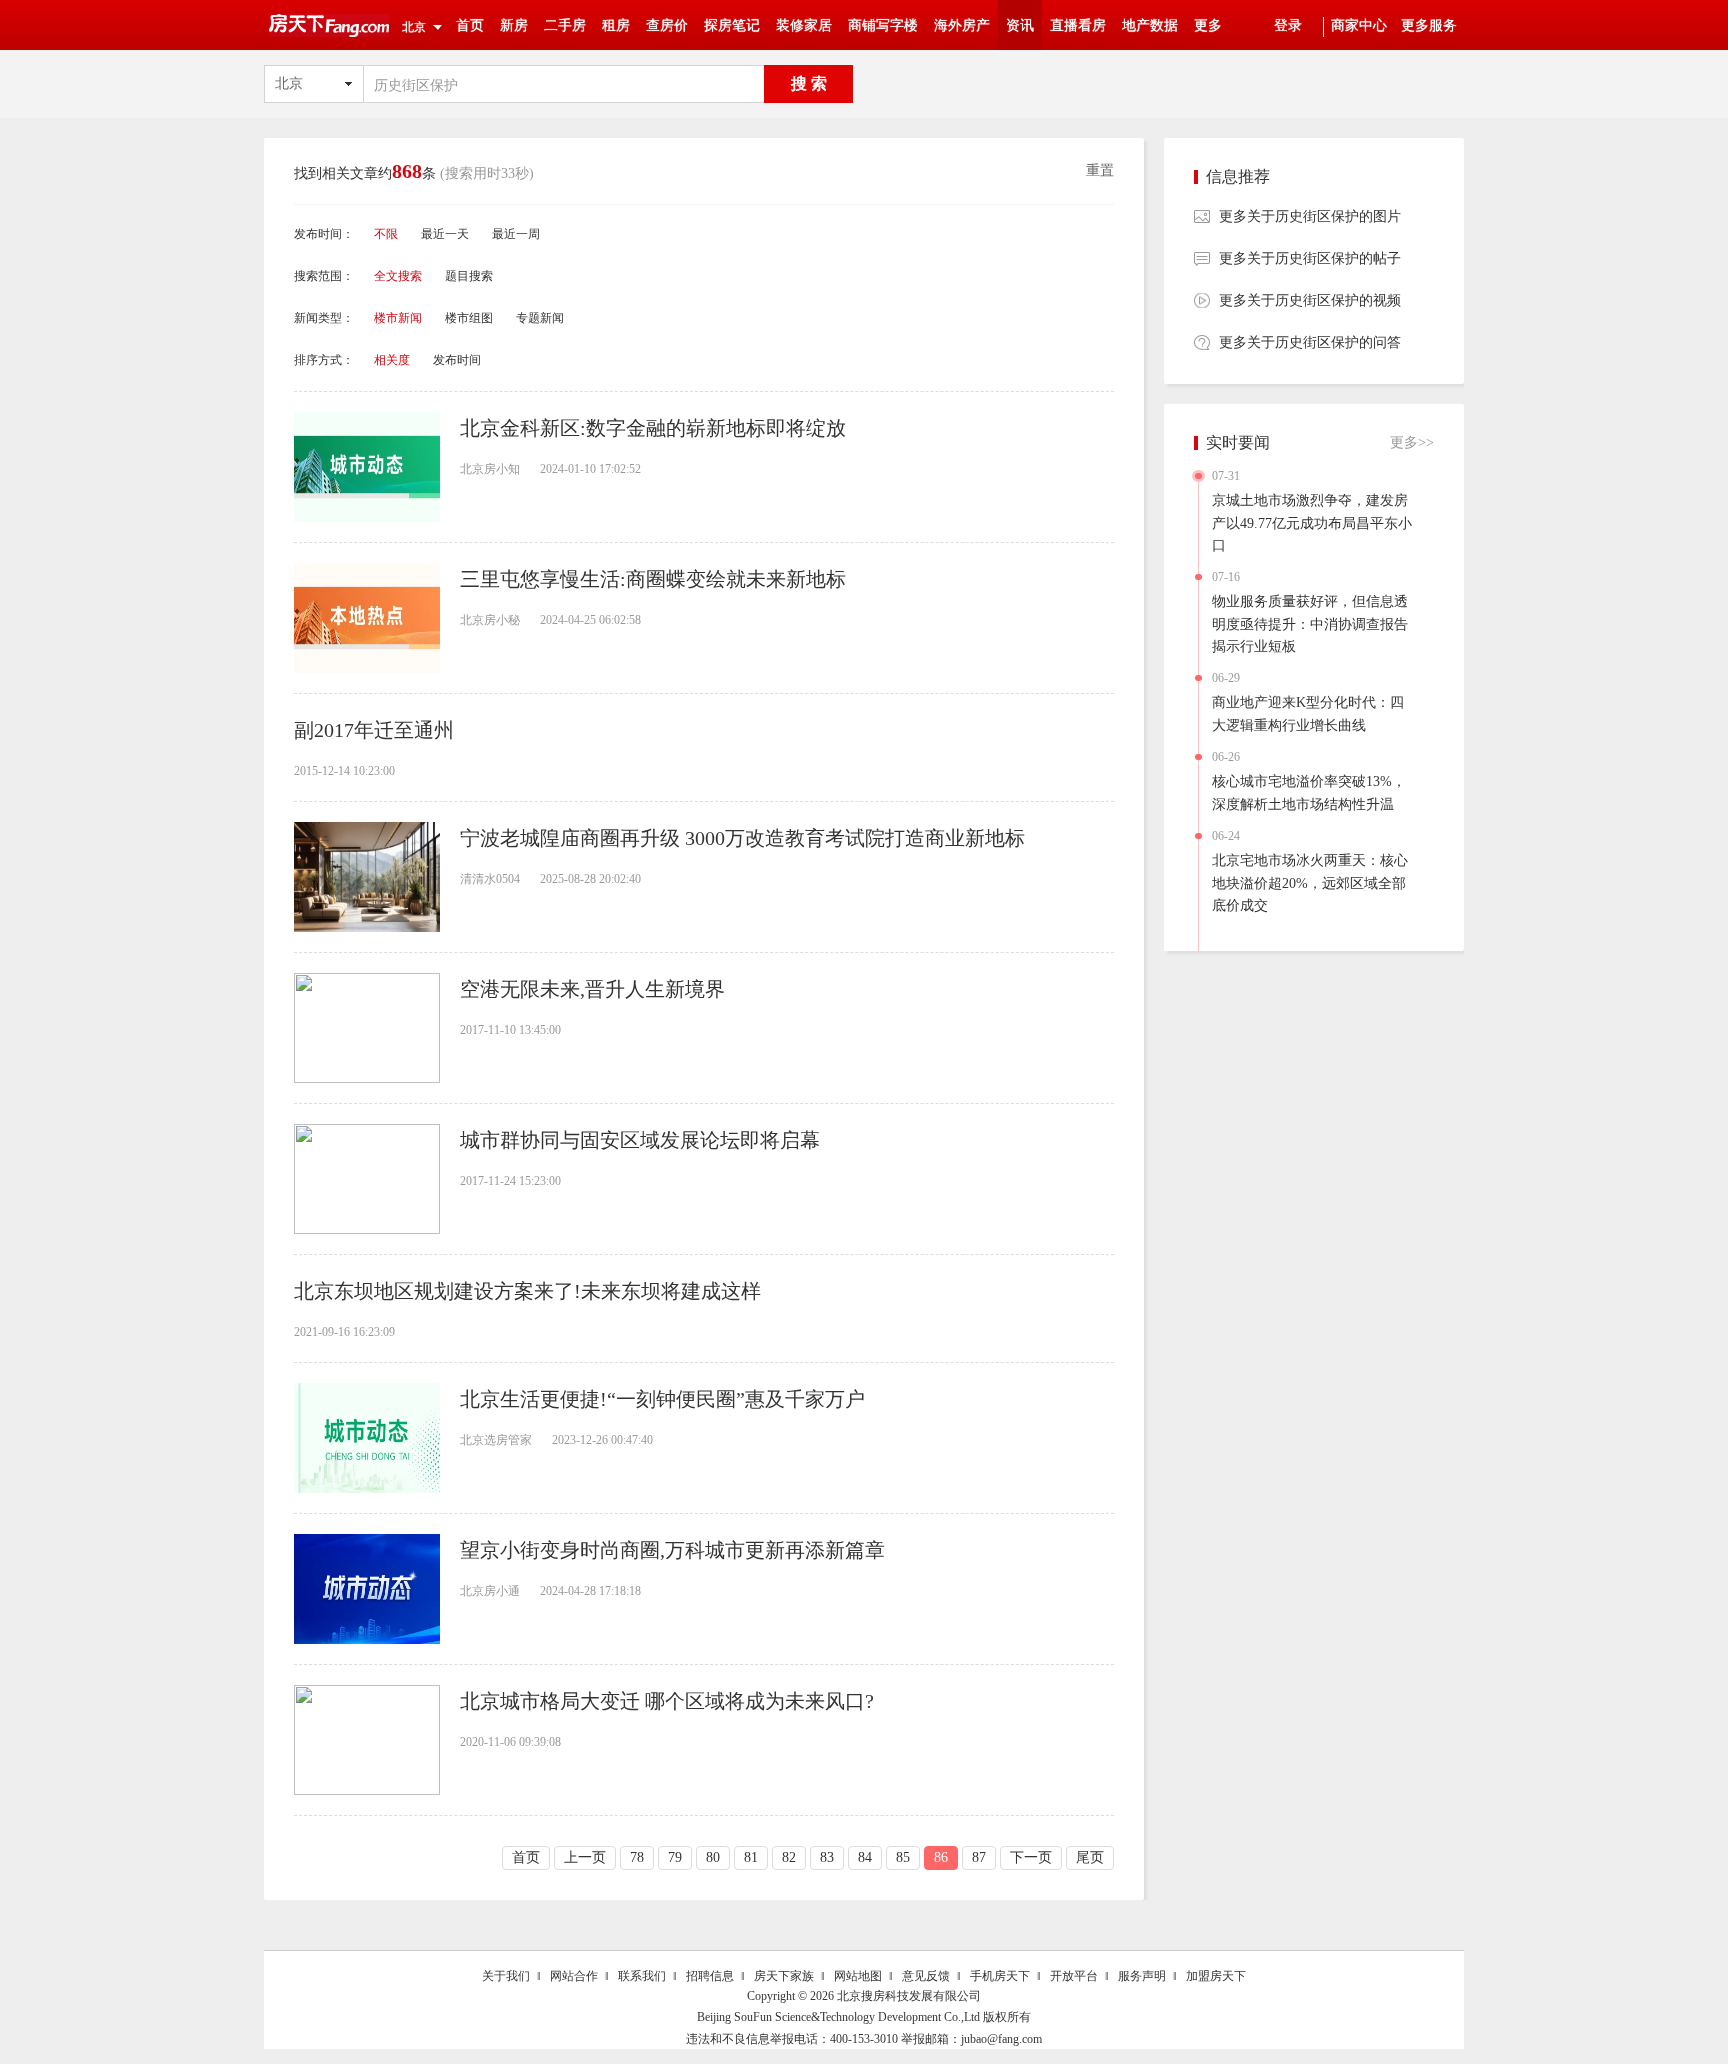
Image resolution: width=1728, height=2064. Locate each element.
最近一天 (445, 234)
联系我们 (642, 1976)
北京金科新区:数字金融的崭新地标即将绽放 (653, 428)
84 (865, 1857)
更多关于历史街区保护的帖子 (1310, 258)
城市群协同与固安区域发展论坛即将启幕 (640, 1140)
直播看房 (1078, 25)
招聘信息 (710, 1976)
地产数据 (1150, 25)
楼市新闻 (398, 318)
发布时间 (457, 360)
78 (637, 1857)
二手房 (565, 25)
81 (751, 1857)
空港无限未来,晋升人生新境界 (592, 989)
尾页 (1090, 1857)
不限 (386, 234)
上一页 (585, 1857)
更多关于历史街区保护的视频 (1310, 300)
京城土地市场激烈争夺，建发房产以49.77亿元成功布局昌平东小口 (1312, 523)
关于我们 (506, 1976)
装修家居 (804, 25)
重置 (1100, 170)
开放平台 (1074, 1976)
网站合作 (574, 1976)
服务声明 (1142, 1976)
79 (675, 1857)
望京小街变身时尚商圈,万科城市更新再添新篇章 (672, 1550)
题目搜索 (469, 276)
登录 (1288, 25)
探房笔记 (732, 25)
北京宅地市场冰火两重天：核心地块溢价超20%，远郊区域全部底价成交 (1310, 883)
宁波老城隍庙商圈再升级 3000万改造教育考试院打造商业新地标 (742, 838)
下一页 (1031, 1857)
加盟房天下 (1216, 1976)
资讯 (1020, 25)
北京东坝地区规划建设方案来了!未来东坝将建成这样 (527, 1291)
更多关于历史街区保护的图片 (1310, 216)
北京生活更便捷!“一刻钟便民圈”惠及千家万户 (662, 1399)
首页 (470, 25)
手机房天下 (1000, 1976)
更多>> (1412, 442)
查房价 (667, 25)
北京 (414, 27)
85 (903, 1857)
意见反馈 (926, 1976)
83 (827, 1857)
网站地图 (858, 1976)
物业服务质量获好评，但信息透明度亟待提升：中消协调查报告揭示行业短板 (1310, 624)
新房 (514, 25)
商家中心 (1359, 25)
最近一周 (516, 234)
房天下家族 (784, 1976)
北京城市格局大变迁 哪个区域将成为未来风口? (667, 1701)
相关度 (392, 360)
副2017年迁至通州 (374, 730)
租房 (616, 25)
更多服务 (1429, 25)
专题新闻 (540, 318)
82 (789, 1857)
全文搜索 (398, 276)
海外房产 (962, 25)
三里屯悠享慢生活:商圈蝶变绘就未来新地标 (653, 579)
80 (713, 1857)
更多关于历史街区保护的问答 (1310, 342)
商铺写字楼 (883, 25)
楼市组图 (469, 318)
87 (979, 1857)
